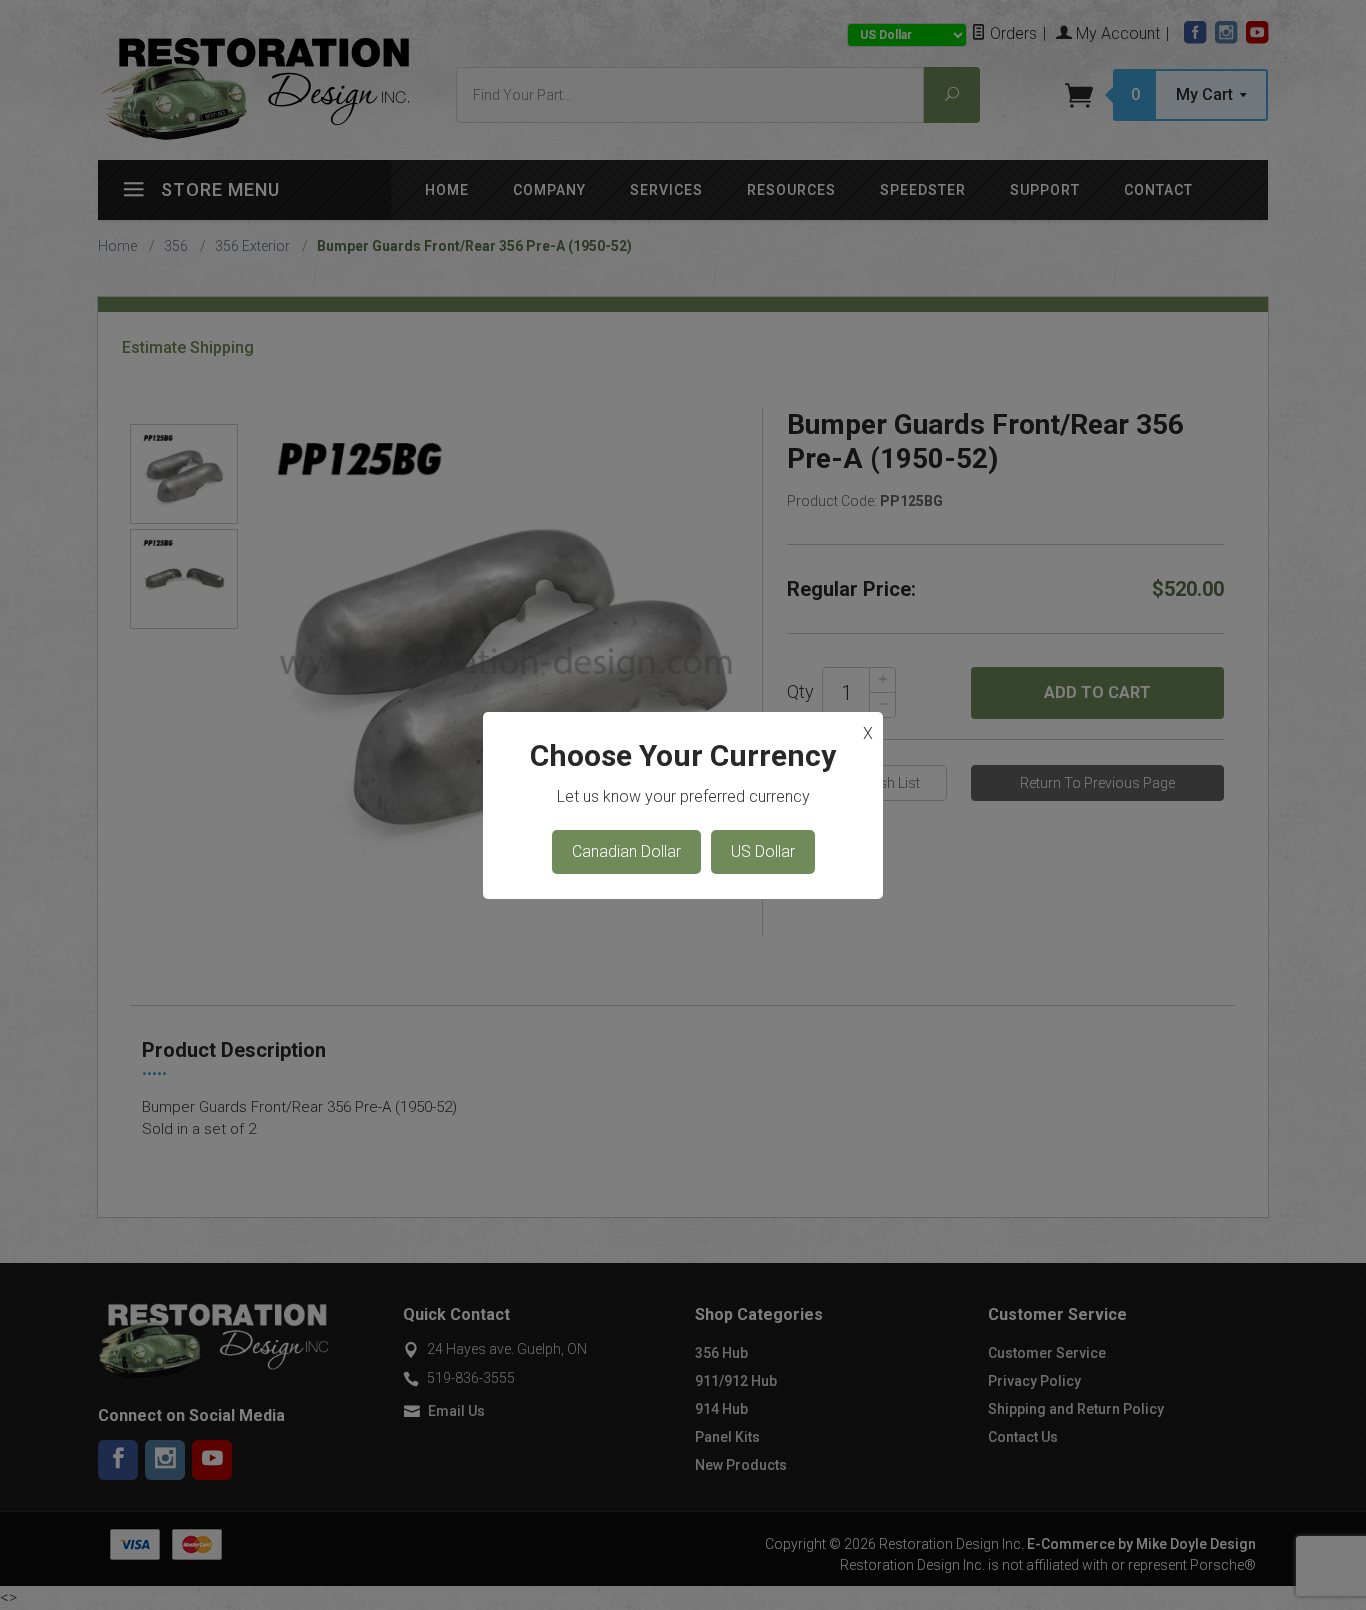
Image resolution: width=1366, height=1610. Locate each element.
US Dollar (763, 851)
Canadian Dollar (626, 851)
